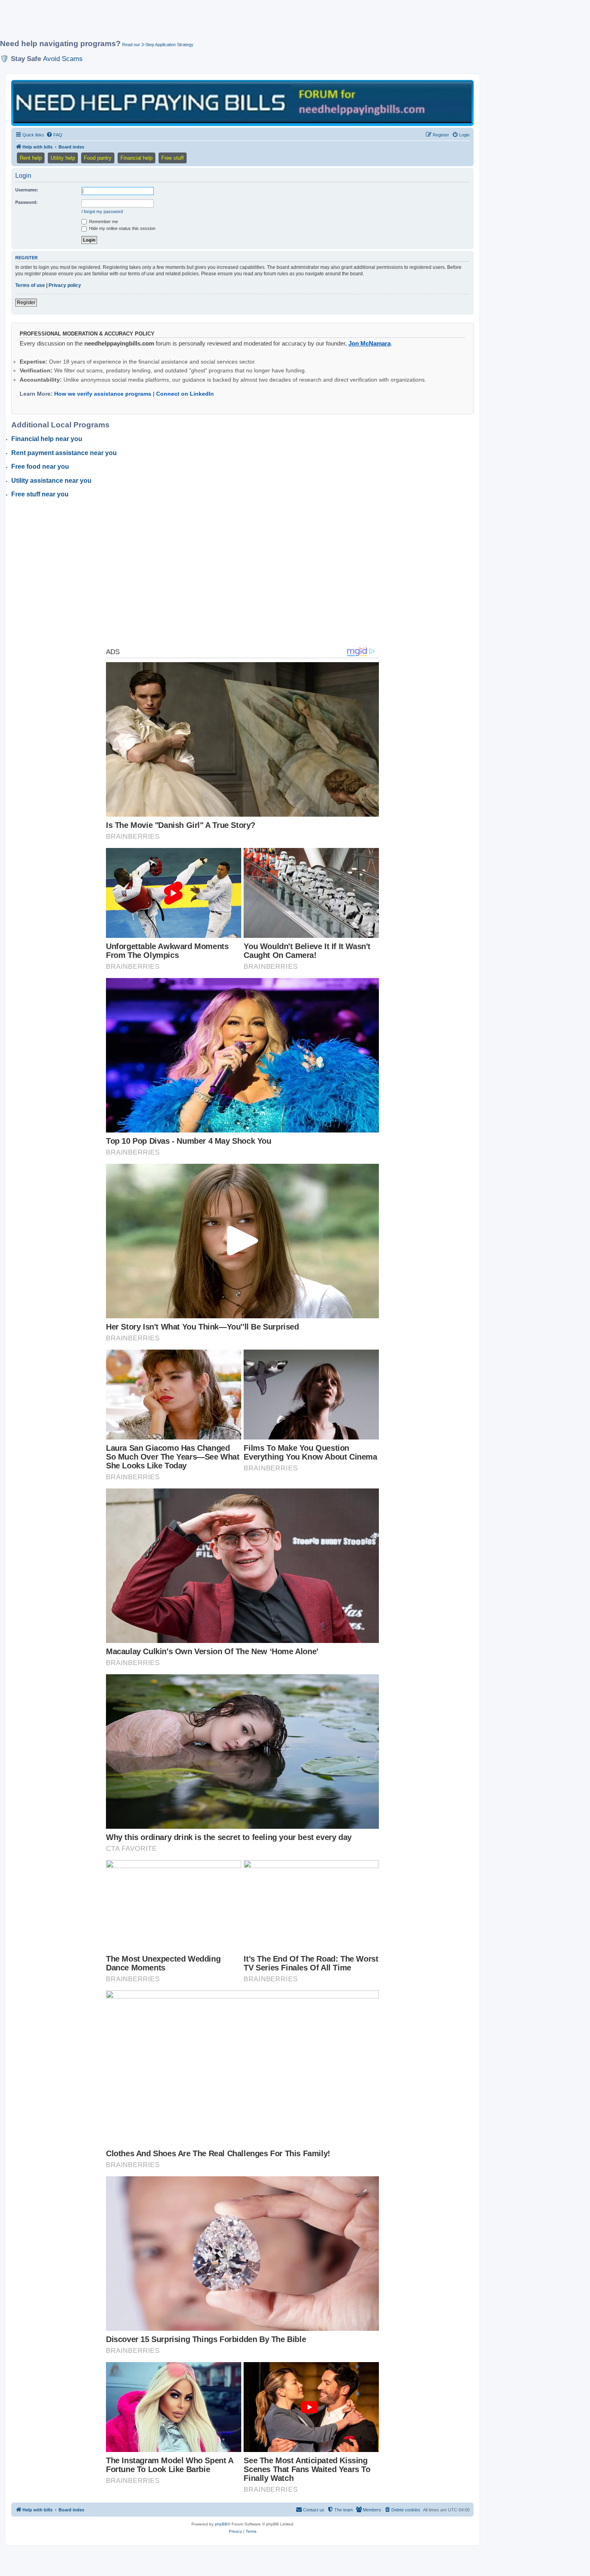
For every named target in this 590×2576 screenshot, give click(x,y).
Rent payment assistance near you (64, 453)
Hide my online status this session (122, 228)
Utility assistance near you (51, 481)
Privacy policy (65, 285)
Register (26, 303)
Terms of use (30, 285)
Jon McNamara (369, 343)
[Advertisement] (195, 23)
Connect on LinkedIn (185, 394)
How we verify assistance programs (103, 394)
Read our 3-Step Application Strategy (158, 45)
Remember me (103, 222)
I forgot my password (102, 211)
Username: (27, 190)
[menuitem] (54, 135)
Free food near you (40, 467)
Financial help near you (47, 439)
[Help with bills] (242, 103)
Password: (26, 202)
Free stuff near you (40, 494)
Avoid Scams (63, 59)
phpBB (221, 2524)
